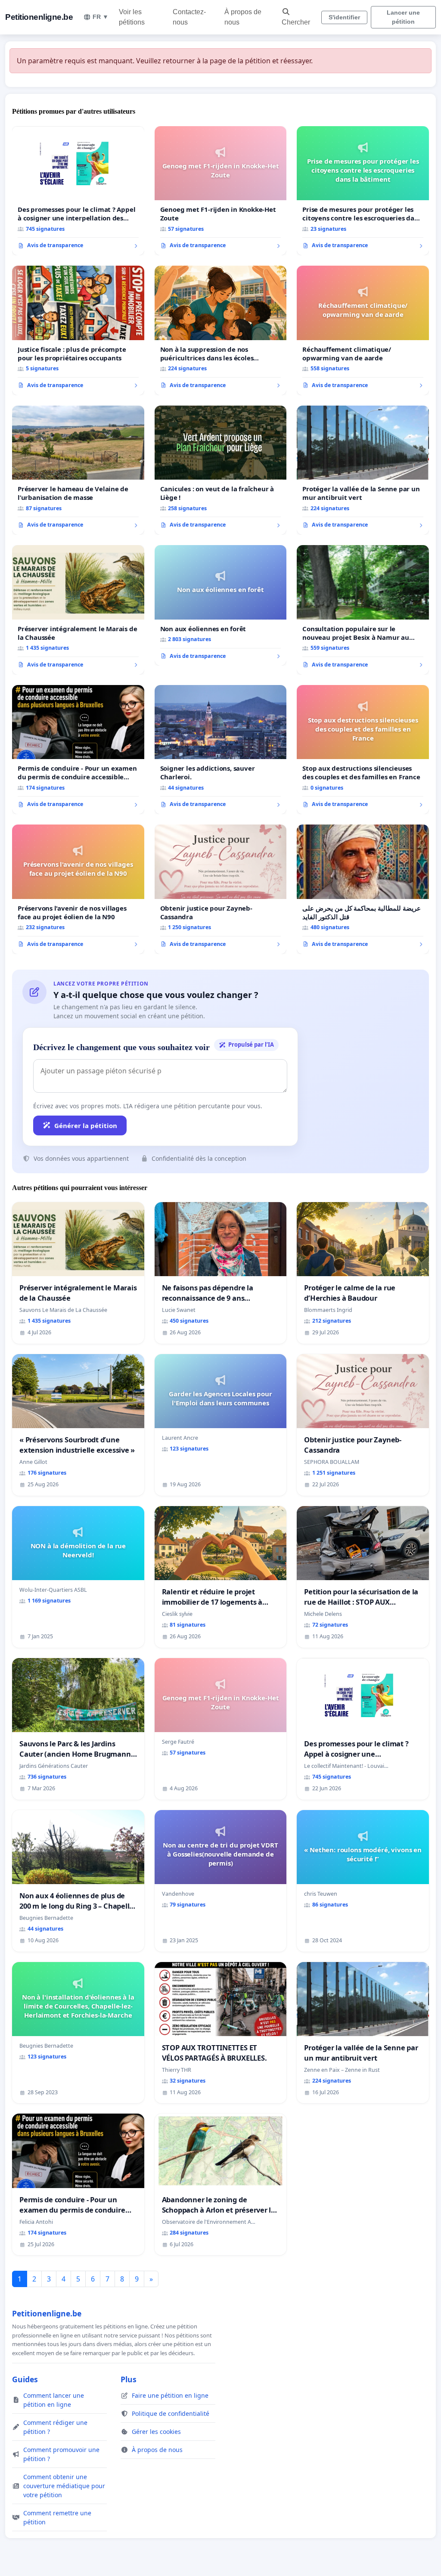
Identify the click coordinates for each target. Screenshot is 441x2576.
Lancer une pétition (403, 17)
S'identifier (344, 17)
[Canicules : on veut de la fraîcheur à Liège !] (221, 470)
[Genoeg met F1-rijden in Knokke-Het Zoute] (221, 191)
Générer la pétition (86, 1125)
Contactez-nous (189, 17)
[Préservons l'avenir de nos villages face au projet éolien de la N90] (78, 889)
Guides (25, 2379)
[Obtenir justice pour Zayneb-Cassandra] (221, 889)
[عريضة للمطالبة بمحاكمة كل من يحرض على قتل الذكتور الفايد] (363, 889)
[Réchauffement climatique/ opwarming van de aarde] (363, 330)
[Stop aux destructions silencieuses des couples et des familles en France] (363, 750)
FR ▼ (101, 17)
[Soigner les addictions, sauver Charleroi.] (221, 750)
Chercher (296, 22)
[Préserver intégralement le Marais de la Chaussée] (78, 610)
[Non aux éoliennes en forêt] (221, 605)
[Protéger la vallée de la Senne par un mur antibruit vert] (363, 470)
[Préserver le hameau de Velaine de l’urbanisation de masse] (78, 470)
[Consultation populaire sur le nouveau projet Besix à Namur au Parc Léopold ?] (363, 610)
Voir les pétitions (132, 17)
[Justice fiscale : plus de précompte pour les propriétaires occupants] (78, 330)
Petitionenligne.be (39, 17)
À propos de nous (243, 17)
